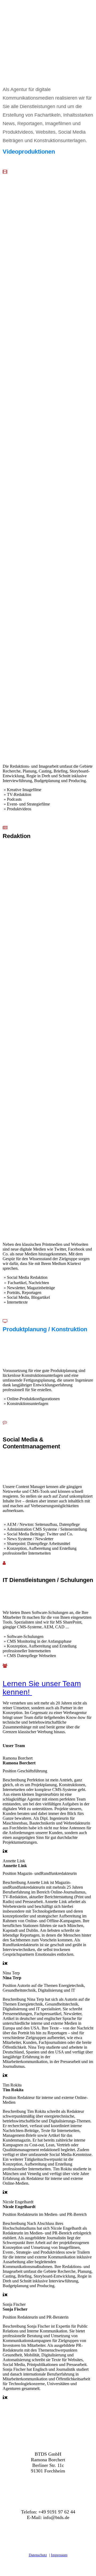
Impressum (59, 2555)
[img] (48, 15)
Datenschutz (38, 2555)
